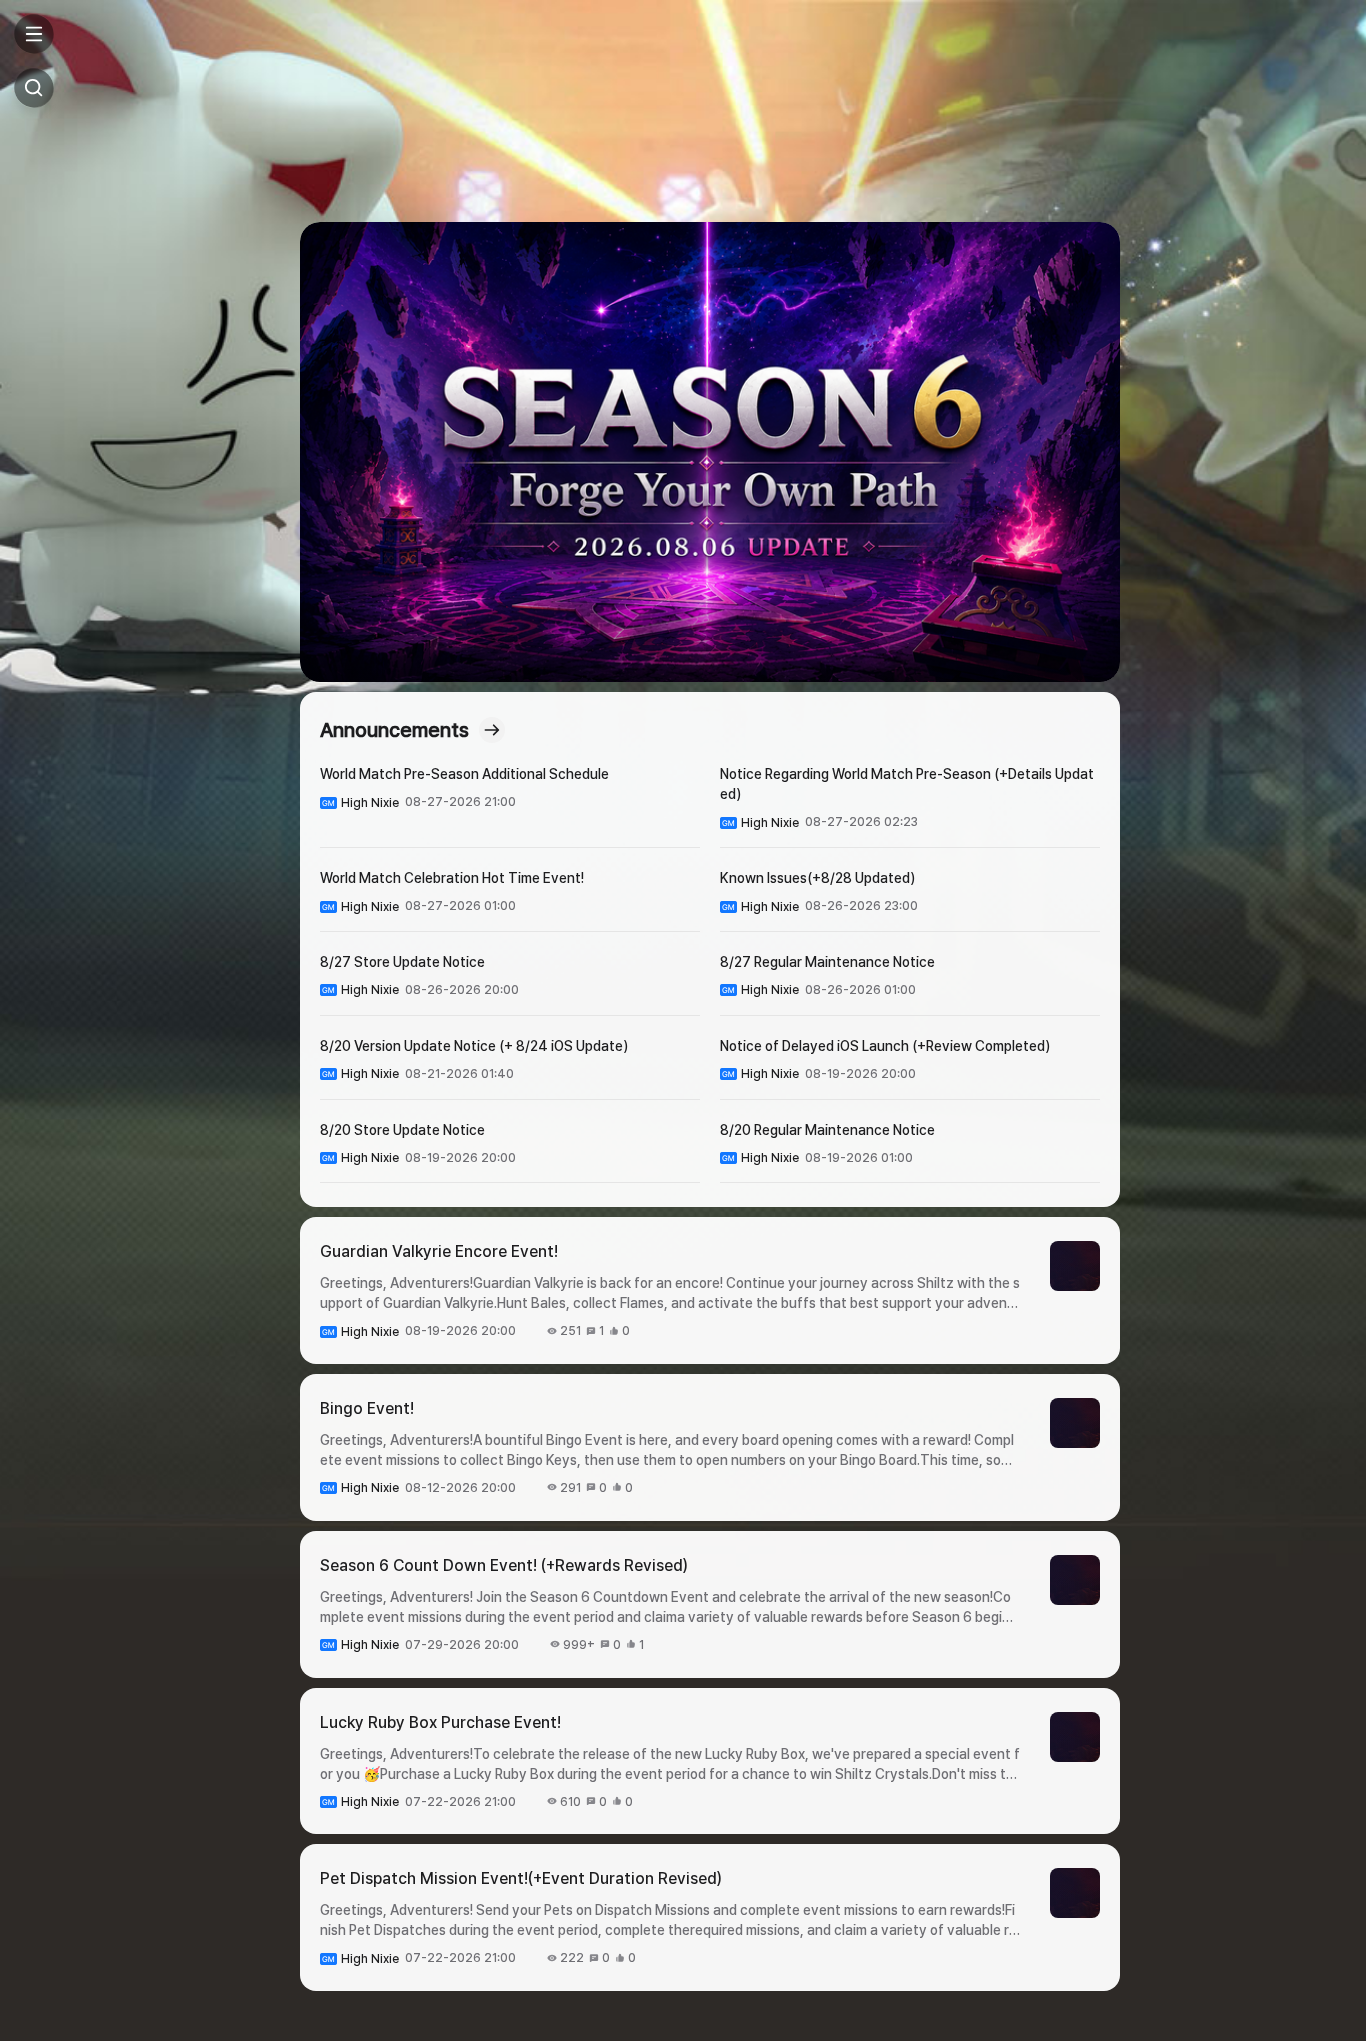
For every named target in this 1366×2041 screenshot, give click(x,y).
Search (34, 88)
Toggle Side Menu (34, 34)
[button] (710, 452)
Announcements (394, 730)
